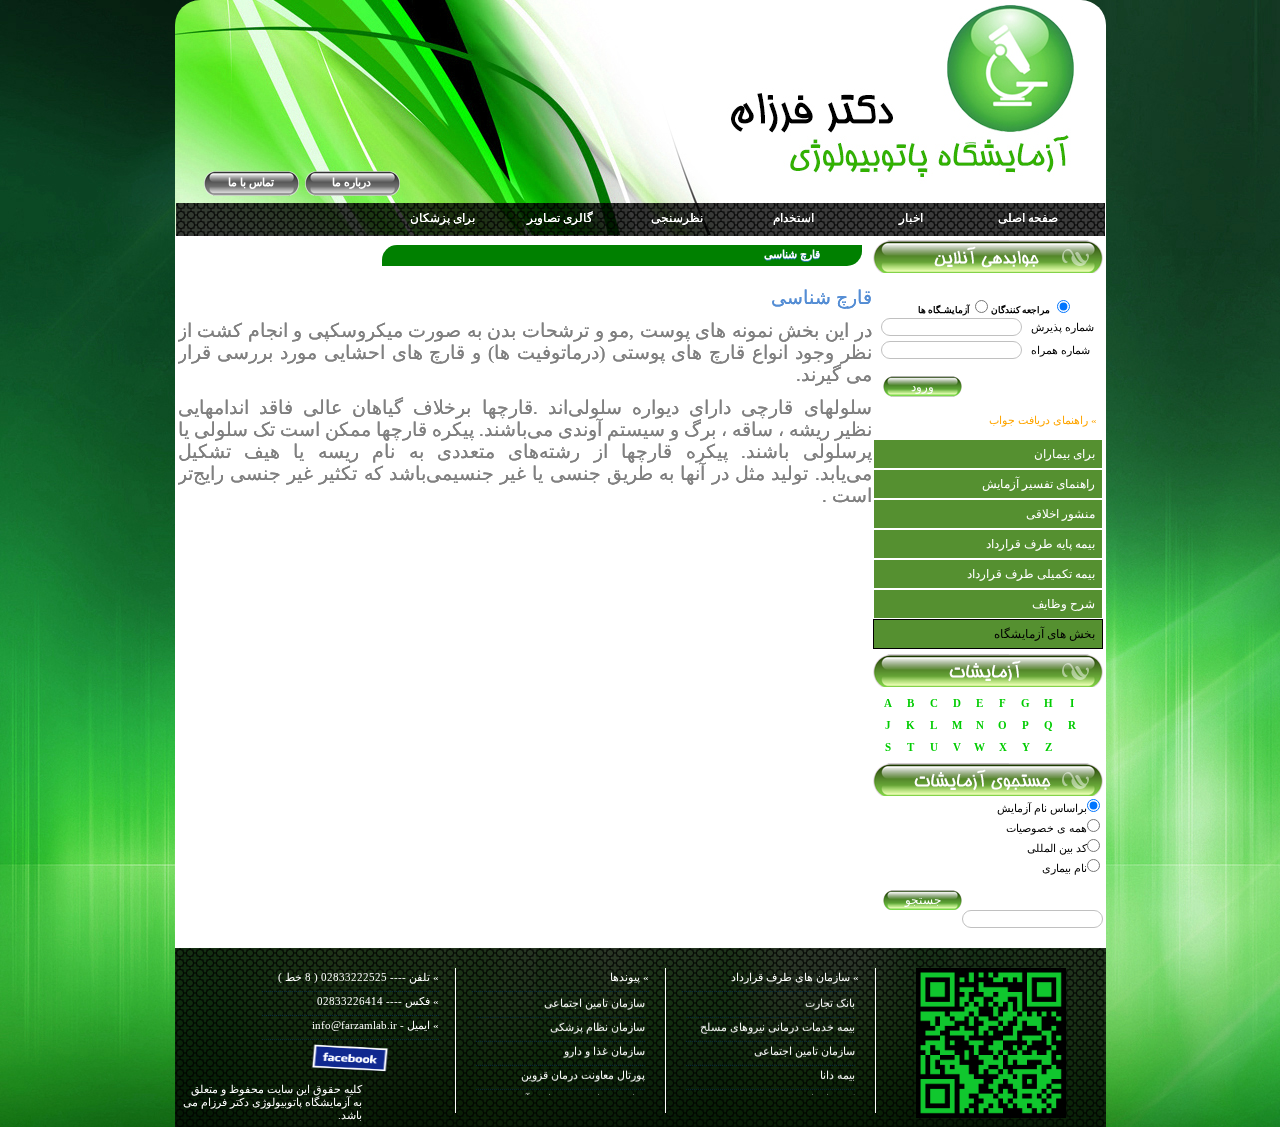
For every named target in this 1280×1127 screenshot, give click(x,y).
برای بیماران (1064, 454)
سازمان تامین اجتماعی (804, 1043)
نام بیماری (1064, 868)
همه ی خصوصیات (1046, 828)
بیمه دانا (837, 1067)
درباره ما (351, 182)
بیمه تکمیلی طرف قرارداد (1031, 574)
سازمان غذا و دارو (604, 1043)
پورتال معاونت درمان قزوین (583, 1067)
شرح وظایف (1063, 604)
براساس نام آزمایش (1042, 808)
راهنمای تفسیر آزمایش (1038, 484)
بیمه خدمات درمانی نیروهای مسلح (777, 1019)
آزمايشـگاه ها (944, 310)
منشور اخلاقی (1060, 514)
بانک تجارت (830, 995)
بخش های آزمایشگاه (1044, 634)
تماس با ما (251, 182)
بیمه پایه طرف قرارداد (1040, 544)
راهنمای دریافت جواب (1038, 420)
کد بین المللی (1057, 848)
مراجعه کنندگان (1021, 310)
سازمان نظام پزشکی (597, 1019)
